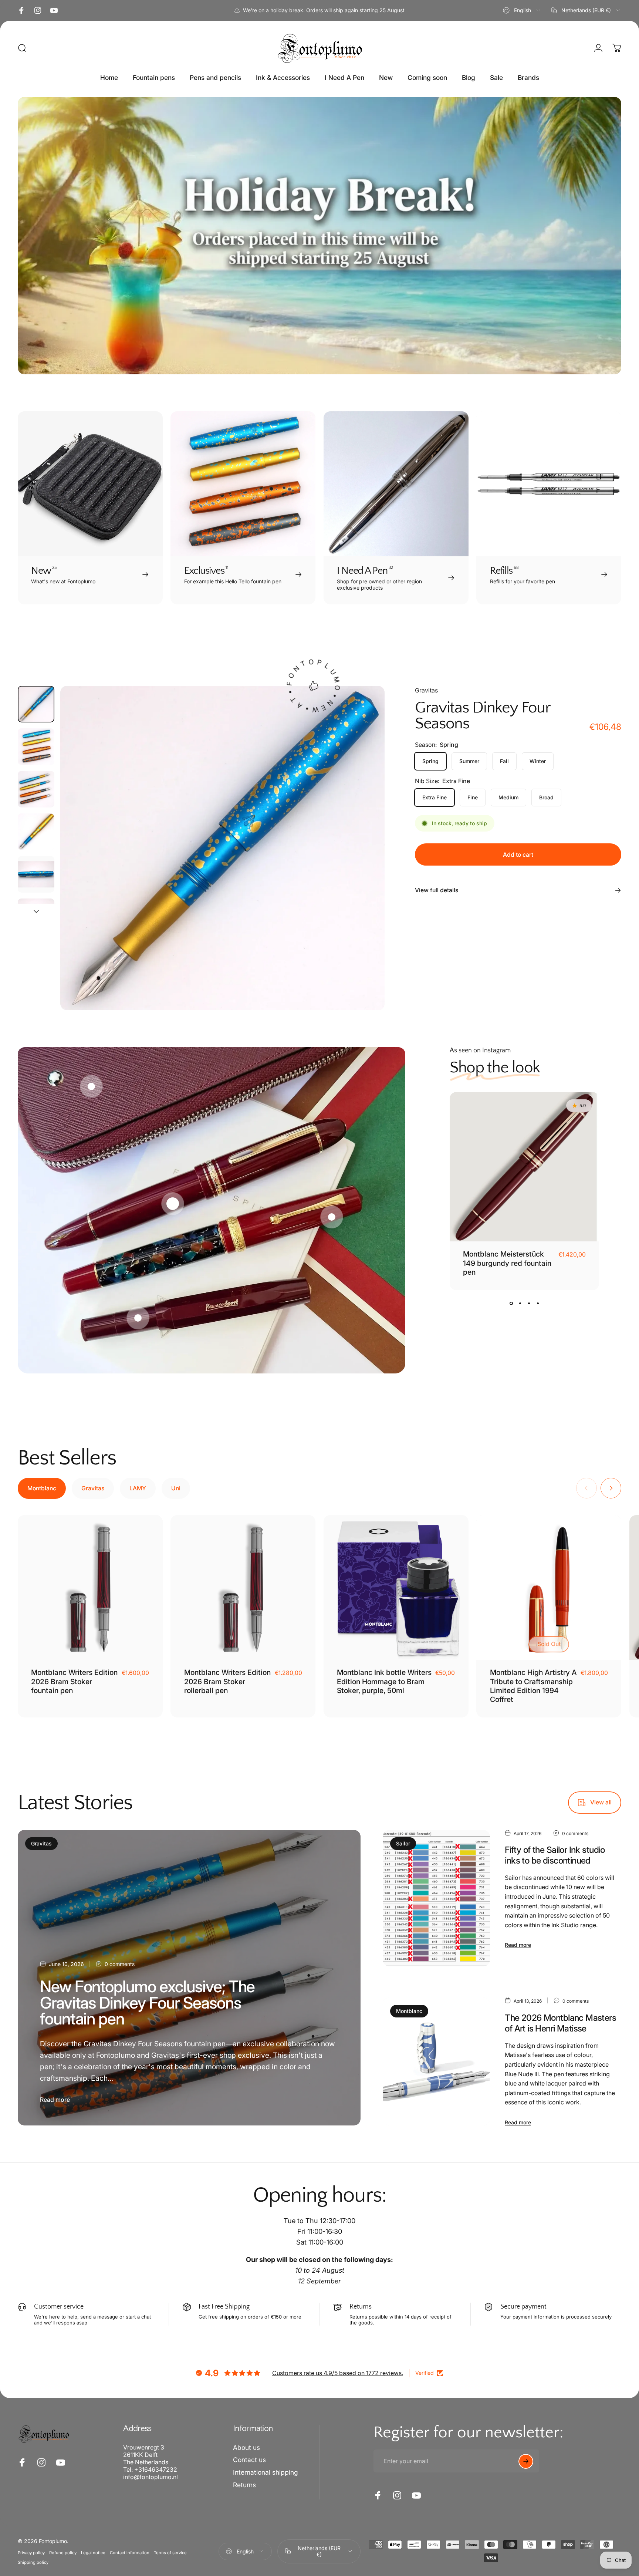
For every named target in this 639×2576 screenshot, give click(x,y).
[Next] (365, 864)
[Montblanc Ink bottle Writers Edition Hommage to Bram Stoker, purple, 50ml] (396, 1588)
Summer (469, 761)
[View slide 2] (520, 1304)
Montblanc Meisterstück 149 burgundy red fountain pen (507, 1263)
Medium (508, 797)
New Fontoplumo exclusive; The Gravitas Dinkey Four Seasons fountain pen (147, 2003)
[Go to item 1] (36, 747)
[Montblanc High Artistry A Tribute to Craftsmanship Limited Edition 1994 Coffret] (549, 1588)
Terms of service (170, 2552)
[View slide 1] (511, 1304)
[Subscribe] (526, 2461)
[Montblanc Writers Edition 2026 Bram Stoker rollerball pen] (243, 1588)
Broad (546, 797)
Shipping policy (33, 2562)
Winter (538, 761)
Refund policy (63, 2552)
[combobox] (522, 10)
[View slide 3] (529, 1304)
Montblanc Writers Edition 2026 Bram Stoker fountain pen (74, 1681)
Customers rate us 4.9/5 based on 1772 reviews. (338, 2373)
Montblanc (409, 2011)
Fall (504, 761)
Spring (430, 761)
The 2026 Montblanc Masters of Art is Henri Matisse (560, 2023)
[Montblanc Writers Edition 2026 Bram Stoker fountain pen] (90, 1588)
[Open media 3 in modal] (222, 848)
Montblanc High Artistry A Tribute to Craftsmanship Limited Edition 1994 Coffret (533, 1686)
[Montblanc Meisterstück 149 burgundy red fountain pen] (524, 1167)
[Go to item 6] (36, 917)
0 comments (120, 1964)
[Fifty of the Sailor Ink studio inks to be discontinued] (436, 1898)
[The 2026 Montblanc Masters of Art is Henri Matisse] (436, 2061)
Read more (55, 2100)
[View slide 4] (538, 1304)
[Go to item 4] (36, 832)
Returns (244, 2485)
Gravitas (426, 690)
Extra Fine (435, 797)
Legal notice (93, 2552)
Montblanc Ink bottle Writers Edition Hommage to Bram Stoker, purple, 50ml (384, 1681)
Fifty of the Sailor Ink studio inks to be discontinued (555, 1855)
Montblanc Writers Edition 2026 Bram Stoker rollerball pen (227, 1681)
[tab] (42, 1488)
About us (246, 2447)
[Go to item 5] (36, 874)
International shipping (266, 2473)
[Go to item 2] (36, 789)
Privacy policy (31, 2552)
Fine (473, 797)
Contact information (130, 2552)
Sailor (403, 1843)
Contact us (249, 2460)
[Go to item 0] (36, 704)
